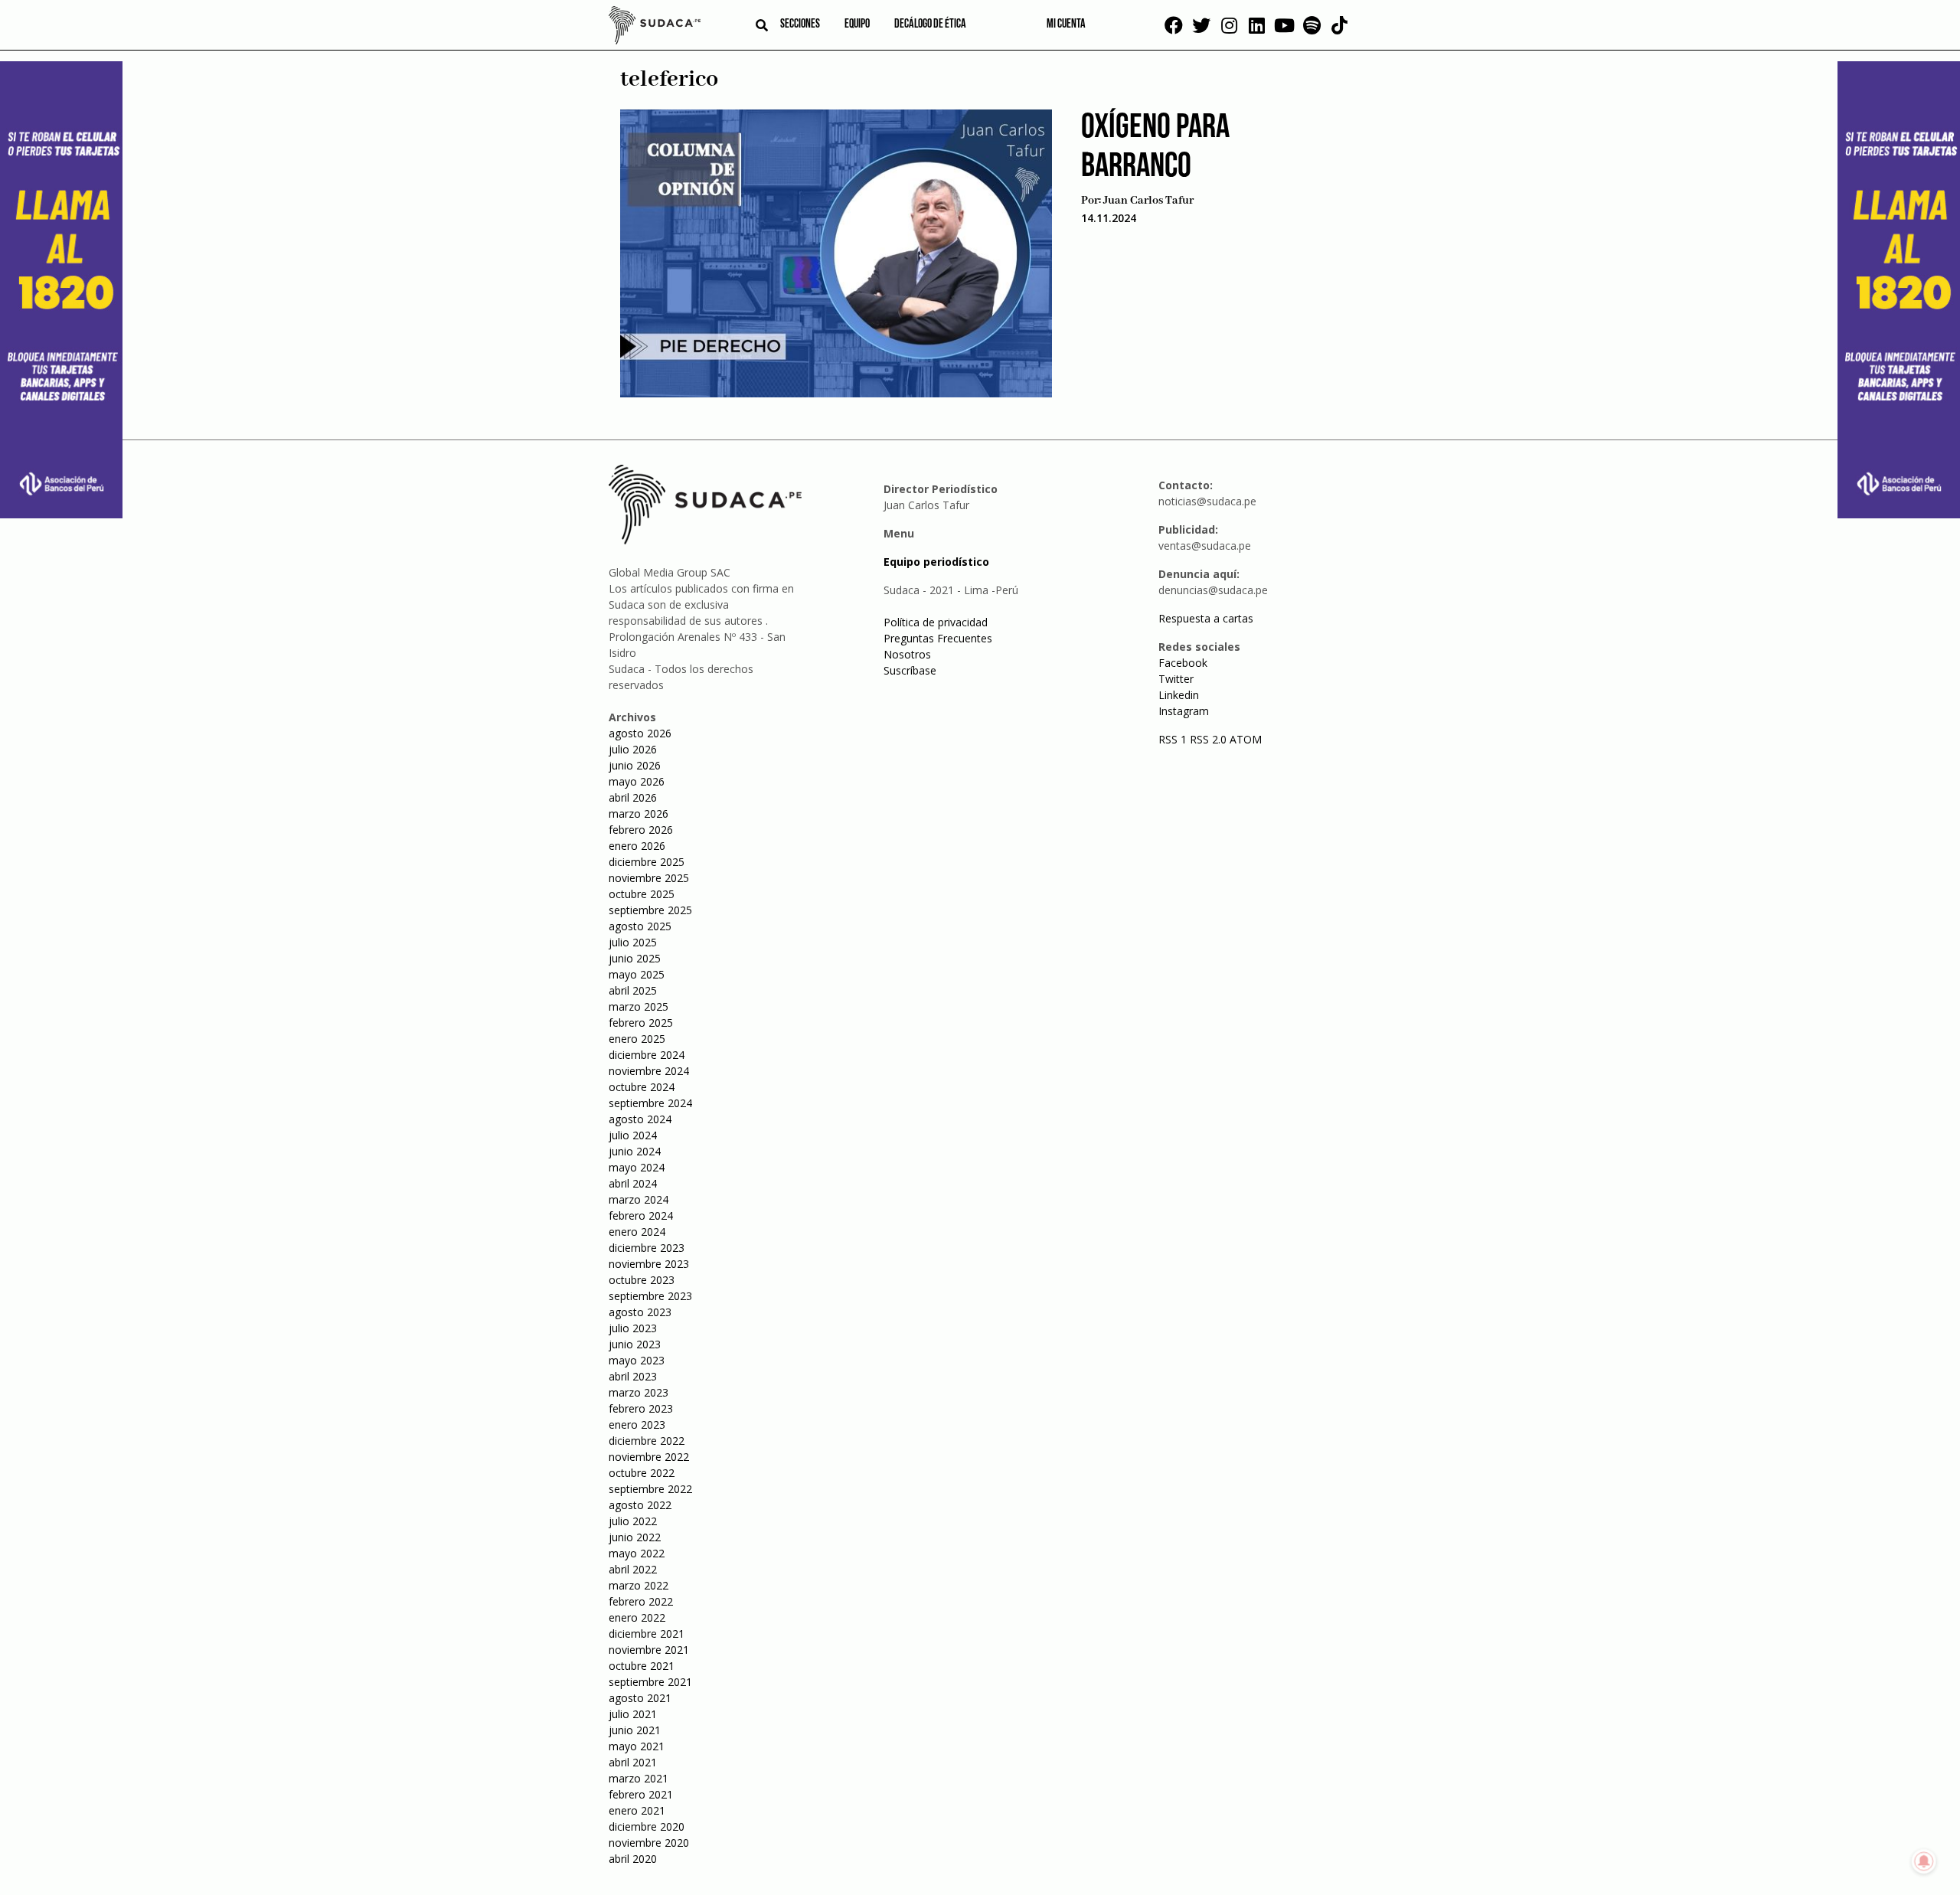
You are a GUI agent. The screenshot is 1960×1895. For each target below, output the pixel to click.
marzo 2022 (639, 1585)
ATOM (1246, 739)
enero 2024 (637, 1232)
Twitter (1176, 679)
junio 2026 (635, 765)
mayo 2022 (637, 1553)
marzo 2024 (639, 1199)
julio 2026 (633, 749)
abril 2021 (633, 1762)
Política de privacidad (936, 622)
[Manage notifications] (1924, 1861)
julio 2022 (633, 1521)
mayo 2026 (637, 781)
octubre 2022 (642, 1473)
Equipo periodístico (936, 562)
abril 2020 (633, 1859)
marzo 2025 (639, 1006)
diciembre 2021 (647, 1634)
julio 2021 (633, 1714)
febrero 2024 (641, 1215)
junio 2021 (635, 1730)
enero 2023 (637, 1425)
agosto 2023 (640, 1312)
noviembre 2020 (649, 1843)
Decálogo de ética (930, 25)
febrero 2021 (641, 1794)
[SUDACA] (655, 28)
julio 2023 (633, 1328)
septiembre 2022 (650, 1489)
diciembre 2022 (647, 1441)
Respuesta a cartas (1206, 618)
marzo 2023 (639, 1392)
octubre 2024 (642, 1087)
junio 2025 (635, 958)
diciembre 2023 (647, 1248)
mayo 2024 (637, 1167)
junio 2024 (635, 1151)
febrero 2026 (641, 830)
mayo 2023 (637, 1360)
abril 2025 (633, 990)
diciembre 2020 (647, 1826)
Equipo (857, 25)
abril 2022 (633, 1569)
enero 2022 (637, 1617)
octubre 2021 (642, 1666)
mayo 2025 (637, 974)
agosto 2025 (640, 926)
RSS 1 (1174, 739)
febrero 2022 (641, 1601)
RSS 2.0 (1208, 739)
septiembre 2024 (650, 1103)
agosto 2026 (640, 733)
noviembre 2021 (649, 1650)
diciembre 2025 (647, 862)
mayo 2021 (637, 1746)
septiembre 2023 (650, 1296)
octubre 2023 (642, 1280)
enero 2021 (637, 1810)
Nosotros (907, 654)
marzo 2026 (639, 814)
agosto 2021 (640, 1698)
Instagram (1184, 711)
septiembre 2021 (650, 1682)
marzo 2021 (639, 1778)
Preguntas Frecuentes (938, 638)
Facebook (1183, 663)
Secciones (800, 25)
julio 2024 (633, 1135)
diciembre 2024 (647, 1055)
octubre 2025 (642, 894)
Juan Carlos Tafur (1148, 201)
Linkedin (1179, 695)
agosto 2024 (640, 1119)
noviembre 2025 (649, 878)
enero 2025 (637, 1039)
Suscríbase (910, 670)
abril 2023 (633, 1376)
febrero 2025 (641, 1023)
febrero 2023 (641, 1408)
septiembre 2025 (650, 910)
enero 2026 (637, 846)
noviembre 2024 (649, 1071)
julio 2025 (633, 942)
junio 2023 (635, 1344)
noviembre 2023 (649, 1264)
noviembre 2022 (649, 1457)
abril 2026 (633, 797)
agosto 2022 (640, 1505)
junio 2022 (635, 1537)
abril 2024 (633, 1183)
